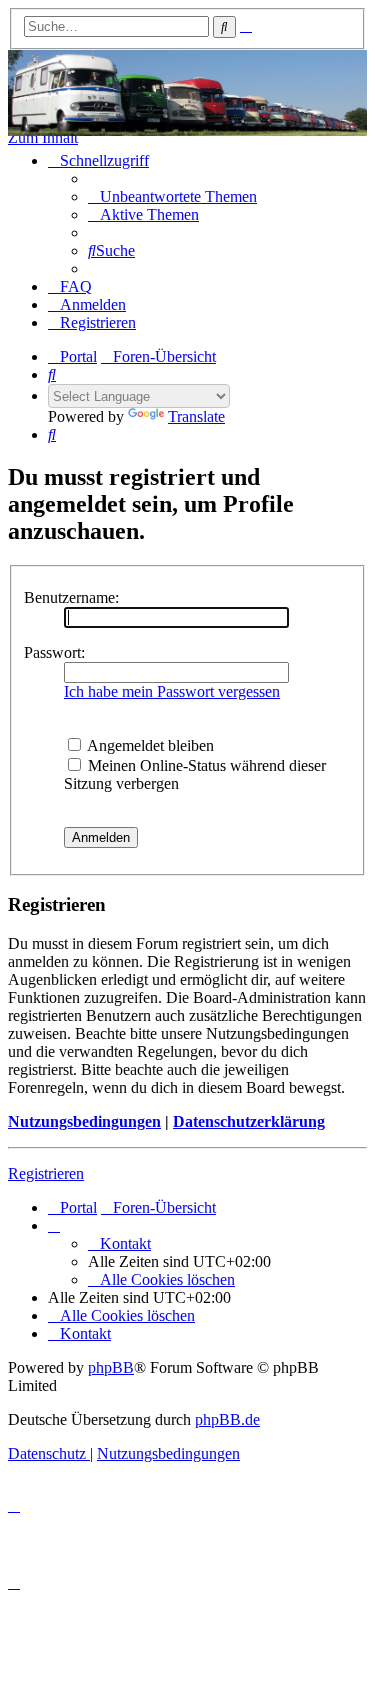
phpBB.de (227, 1419)
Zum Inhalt (43, 137)
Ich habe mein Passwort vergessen (172, 691)
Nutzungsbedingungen (84, 1121)
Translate (196, 416)
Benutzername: (71, 597)
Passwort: (54, 652)
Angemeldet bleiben (149, 745)
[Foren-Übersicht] (187, 93)
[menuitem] (172, 196)
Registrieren (46, 1173)
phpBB (111, 1367)
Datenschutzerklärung (249, 1121)
